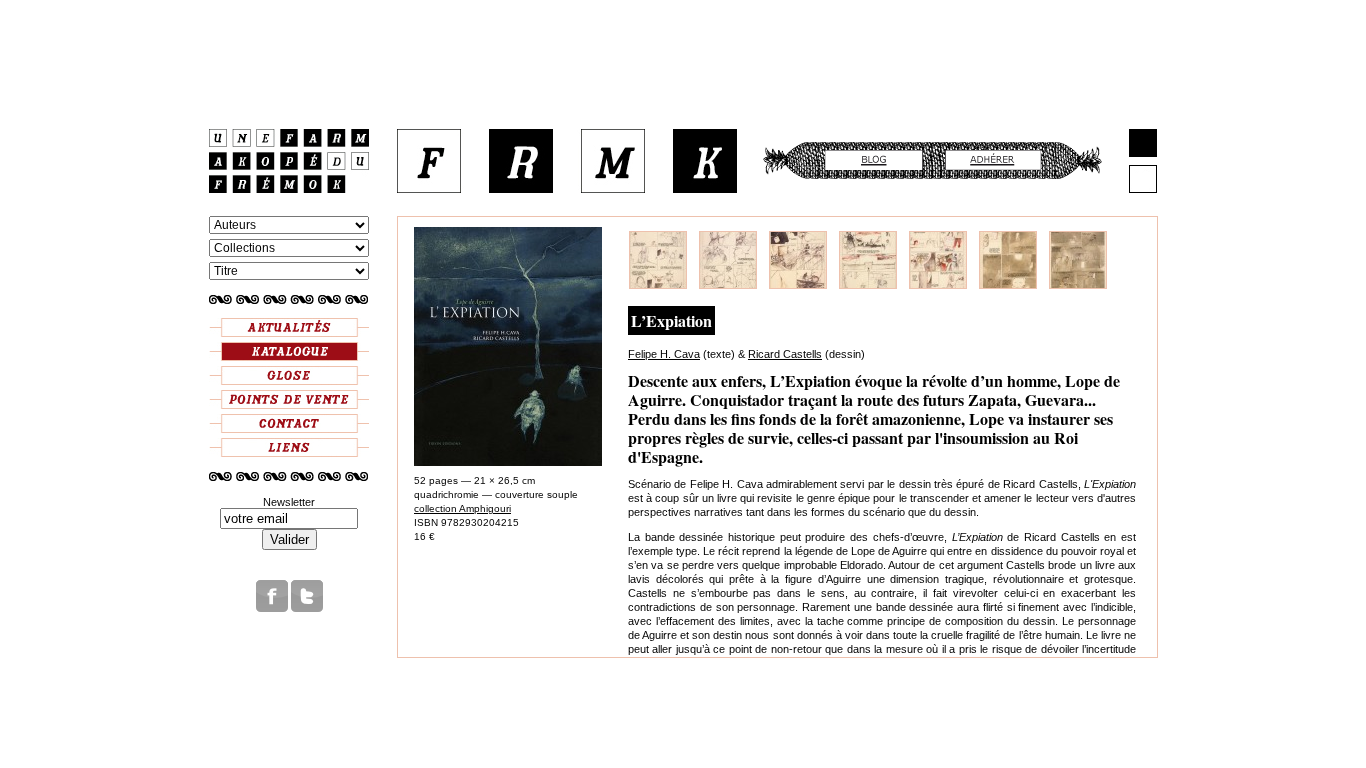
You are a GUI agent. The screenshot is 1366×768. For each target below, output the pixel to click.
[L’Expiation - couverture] (508, 462)
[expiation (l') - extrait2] (728, 285)
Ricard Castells (785, 354)
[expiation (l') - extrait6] (1008, 285)
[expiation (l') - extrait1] (658, 285)
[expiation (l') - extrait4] (868, 285)
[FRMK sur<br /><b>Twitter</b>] (307, 608)
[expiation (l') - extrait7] (1078, 285)
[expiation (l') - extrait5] (938, 285)
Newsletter (289, 502)
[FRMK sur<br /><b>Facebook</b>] (272, 608)
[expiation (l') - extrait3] (798, 285)
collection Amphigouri (462, 508)
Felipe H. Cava (664, 354)
